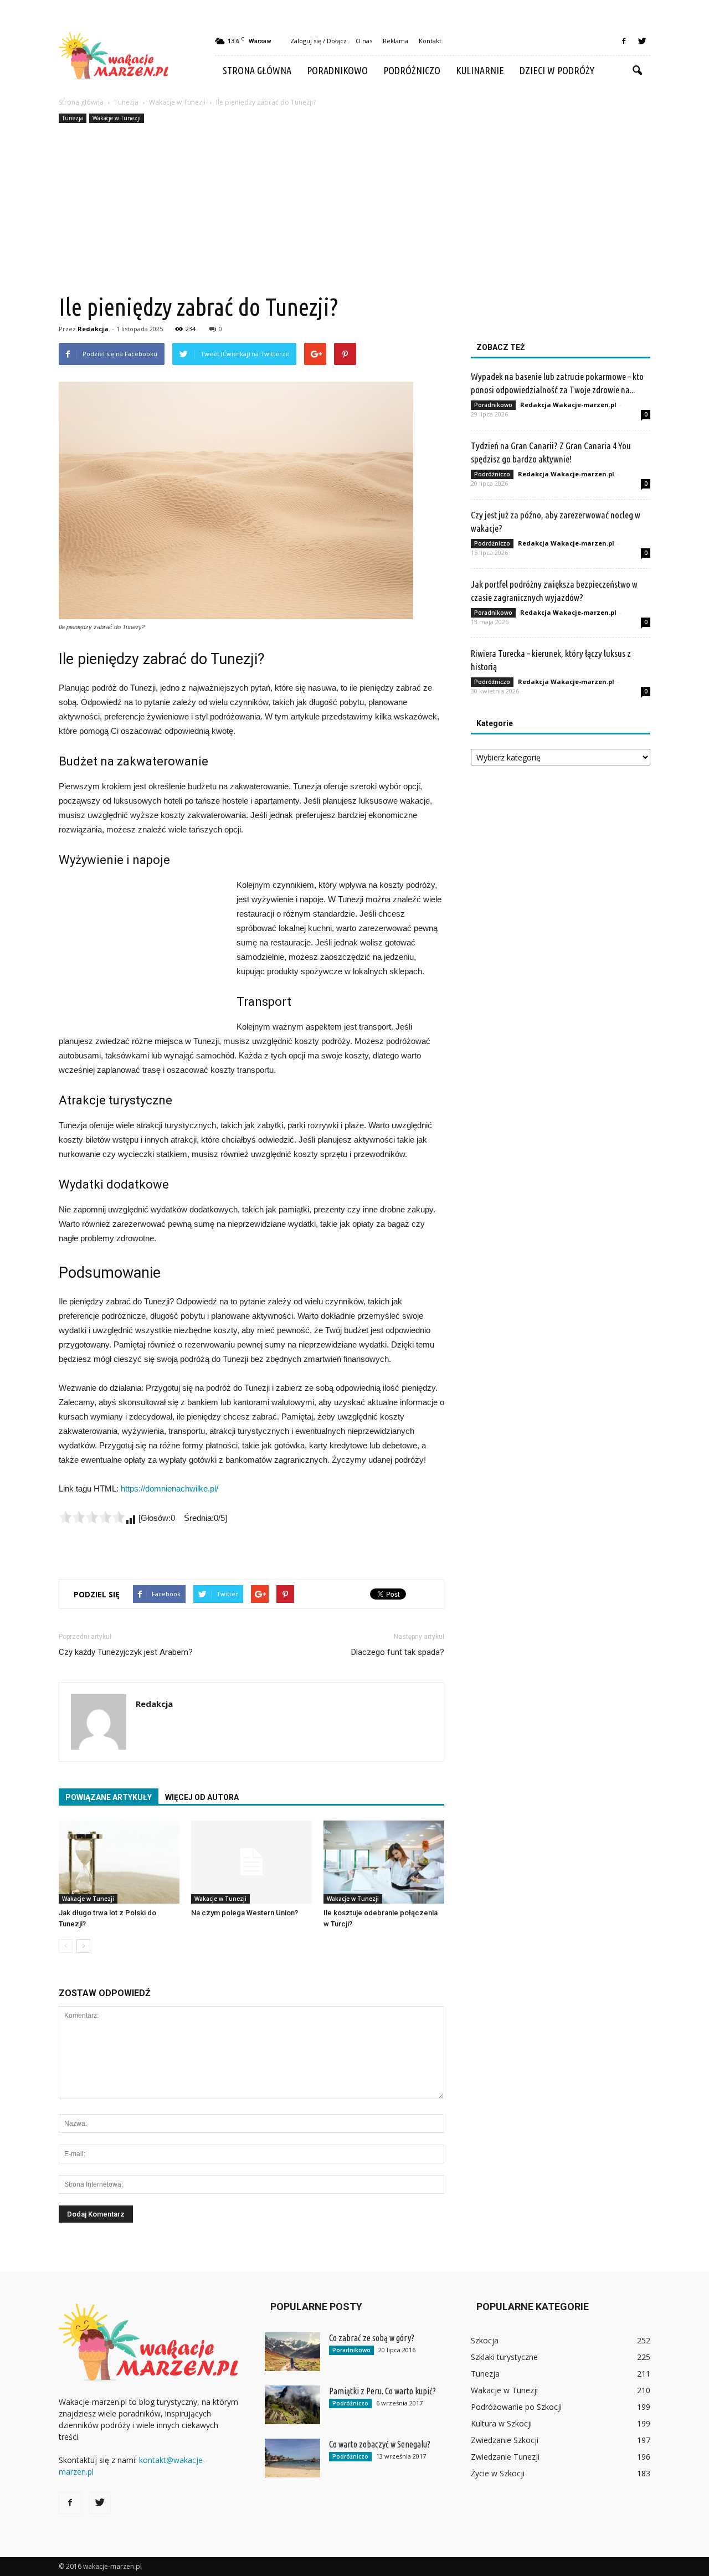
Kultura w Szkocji (501, 2423)
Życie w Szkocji (498, 2473)
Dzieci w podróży (557, 70)
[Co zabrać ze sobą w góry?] (292, 2352)
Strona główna (257, 70)
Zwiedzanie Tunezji (505, 2457)
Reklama (395, 41)
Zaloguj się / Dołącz (318, 41)
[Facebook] (624, 41)
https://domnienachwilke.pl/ (169, 1488)
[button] (637, 71)
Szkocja (485, 2340)
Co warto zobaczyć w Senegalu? (380, 2444)
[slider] (92, 1517)
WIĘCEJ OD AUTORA (202, 1797)
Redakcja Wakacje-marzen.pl (568, 405)
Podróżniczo (412, 70)
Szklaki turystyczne (504, 2357)
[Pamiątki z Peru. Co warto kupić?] (292, 2405)
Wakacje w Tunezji (117, 118)
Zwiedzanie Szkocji (505, 2440)
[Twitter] (642, 41)
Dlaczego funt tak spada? (398, 1652)
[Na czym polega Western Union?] (251, 1862)
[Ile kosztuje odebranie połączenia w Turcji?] (384, 1862)
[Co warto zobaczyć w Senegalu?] (292, 2458)
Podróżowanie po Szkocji (516, 2407)
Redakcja (93, 329)
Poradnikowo (337, 70)
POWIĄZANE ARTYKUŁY (109, 1797)
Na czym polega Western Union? (245, 1913)
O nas (364, 41)
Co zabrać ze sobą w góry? (372, 2338)
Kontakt (430, 41)
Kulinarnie (480, 70)
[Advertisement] (354, 209)
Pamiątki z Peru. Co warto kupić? (382, 2391)
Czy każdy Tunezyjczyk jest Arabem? (126, 1652)
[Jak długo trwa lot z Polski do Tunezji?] (119, 1862)
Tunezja (73, 118)
